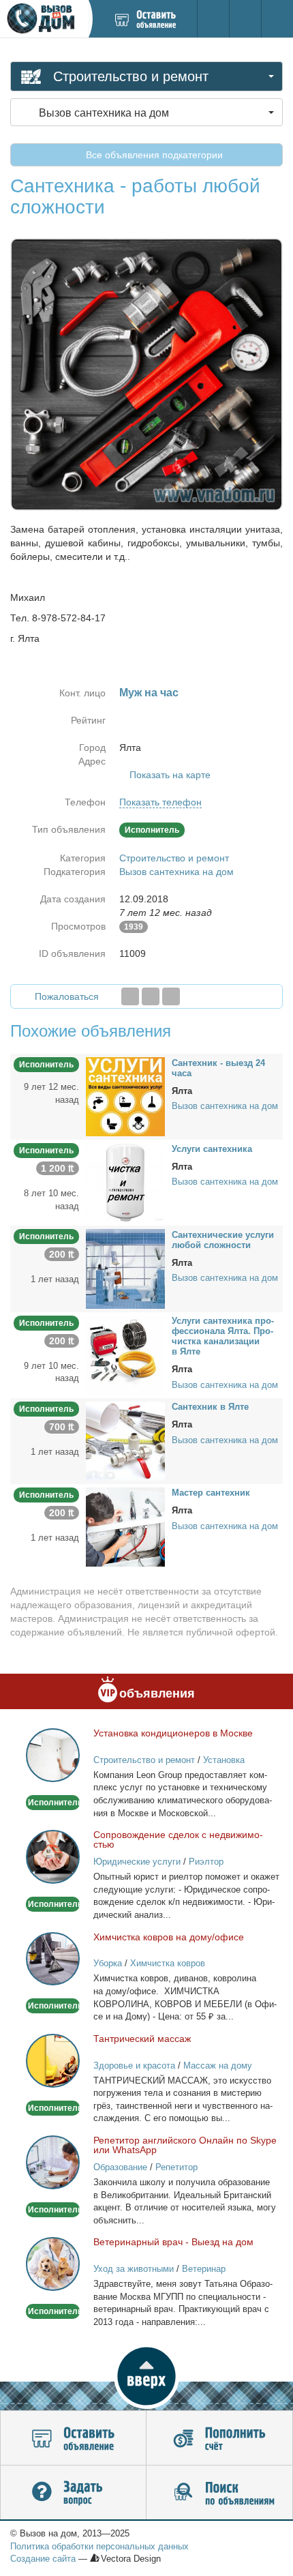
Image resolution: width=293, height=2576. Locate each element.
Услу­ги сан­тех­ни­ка (212, 1149)
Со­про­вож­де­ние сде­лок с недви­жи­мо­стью (178, 1839)
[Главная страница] (44, 19)
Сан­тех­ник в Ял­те (210, 1407)
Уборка (108, 1963)
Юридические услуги (137, 1862)
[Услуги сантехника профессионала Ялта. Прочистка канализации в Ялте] (125, 1354)
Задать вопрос (73, 2493)
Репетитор (176, 2167)
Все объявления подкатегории (153, 155)
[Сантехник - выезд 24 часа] (125, 1096)
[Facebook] (130, 996)
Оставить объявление (73, 2438)
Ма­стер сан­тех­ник (211, 1493)
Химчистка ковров (168, 1963)
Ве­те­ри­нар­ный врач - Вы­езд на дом (173, 2242)
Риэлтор (206, 1862)
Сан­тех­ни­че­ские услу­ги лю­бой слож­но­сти (223, 1240)
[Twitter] (151, 996)
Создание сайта (43, 2559)
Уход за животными (134, 2269)
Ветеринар (204, 2269)
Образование (120, 2167)
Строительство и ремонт (174, 858)
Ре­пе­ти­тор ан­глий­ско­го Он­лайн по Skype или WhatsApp (185, 2145)
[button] (146, 2376)
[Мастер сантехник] (125, 1526)
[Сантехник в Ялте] (125, 1440)
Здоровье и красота (134, 2066)
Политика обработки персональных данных (99, 2546)
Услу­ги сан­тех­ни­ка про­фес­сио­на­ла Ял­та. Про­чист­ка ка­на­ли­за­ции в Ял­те (223, 1336)
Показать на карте (170, 775)
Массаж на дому (218, 2066)
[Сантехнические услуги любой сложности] (125, 1268)
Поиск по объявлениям (219, 2493)
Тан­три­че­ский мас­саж (142, 2039)
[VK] (171, 996)
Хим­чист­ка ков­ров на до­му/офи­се (169, 1937)
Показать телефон (160, 802)
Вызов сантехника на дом (176, 872)
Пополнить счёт (219, 2438)
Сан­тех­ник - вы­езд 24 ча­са (218, 1068)
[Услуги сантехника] (125, 1182)
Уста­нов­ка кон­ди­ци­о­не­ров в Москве (173, 1733)
